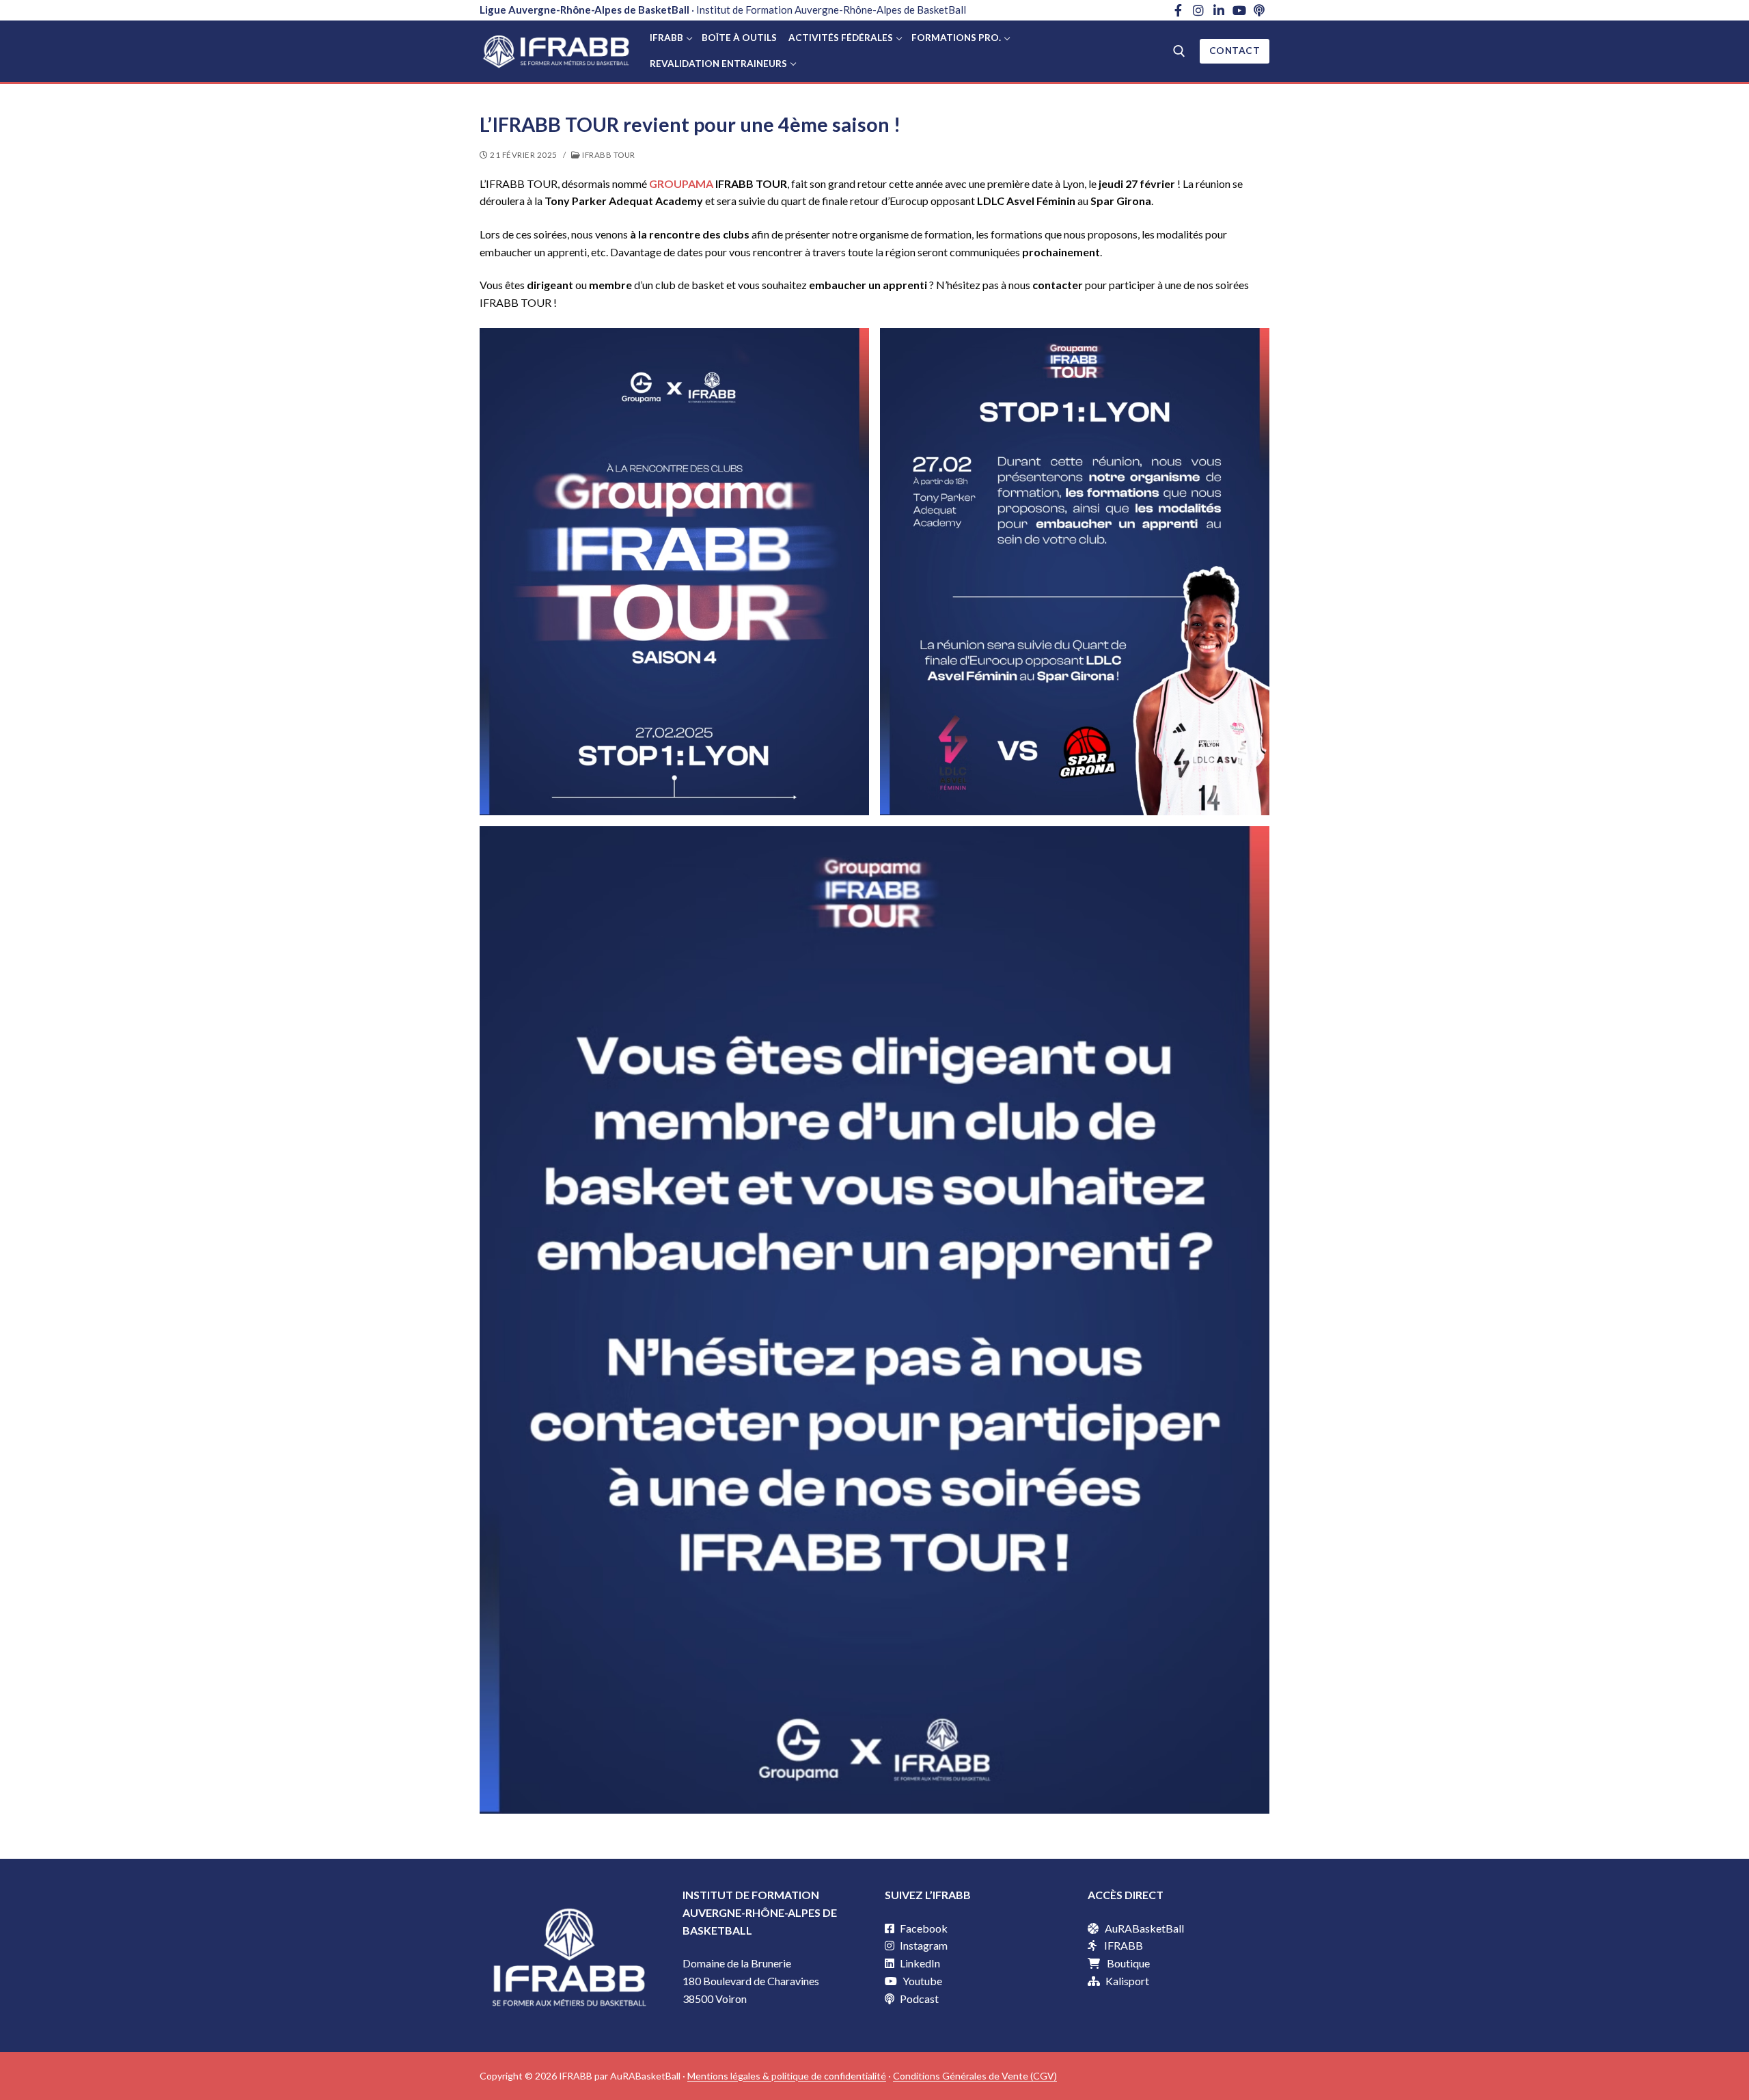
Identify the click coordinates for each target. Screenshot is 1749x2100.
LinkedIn (919, 1963)
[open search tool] (1179, 51)
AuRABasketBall (1144, 1928)
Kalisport (1127, 1981)
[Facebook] (1179, 10)
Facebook (923, 1928)
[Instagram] (1199, 10)
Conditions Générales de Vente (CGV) (975, 2076)
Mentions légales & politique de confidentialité (787, 2076)
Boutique (1128, 1963)
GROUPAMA (681, 183)
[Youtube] (1239, 10)
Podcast (918, 1999)
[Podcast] (1259, 10)
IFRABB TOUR (608, 155)
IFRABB (1124, 1945)
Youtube (921, 1981)
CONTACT (1235, 51)
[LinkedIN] (1219, 10)
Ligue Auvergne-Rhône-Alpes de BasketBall (584, 10)
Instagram (923, 1945)
